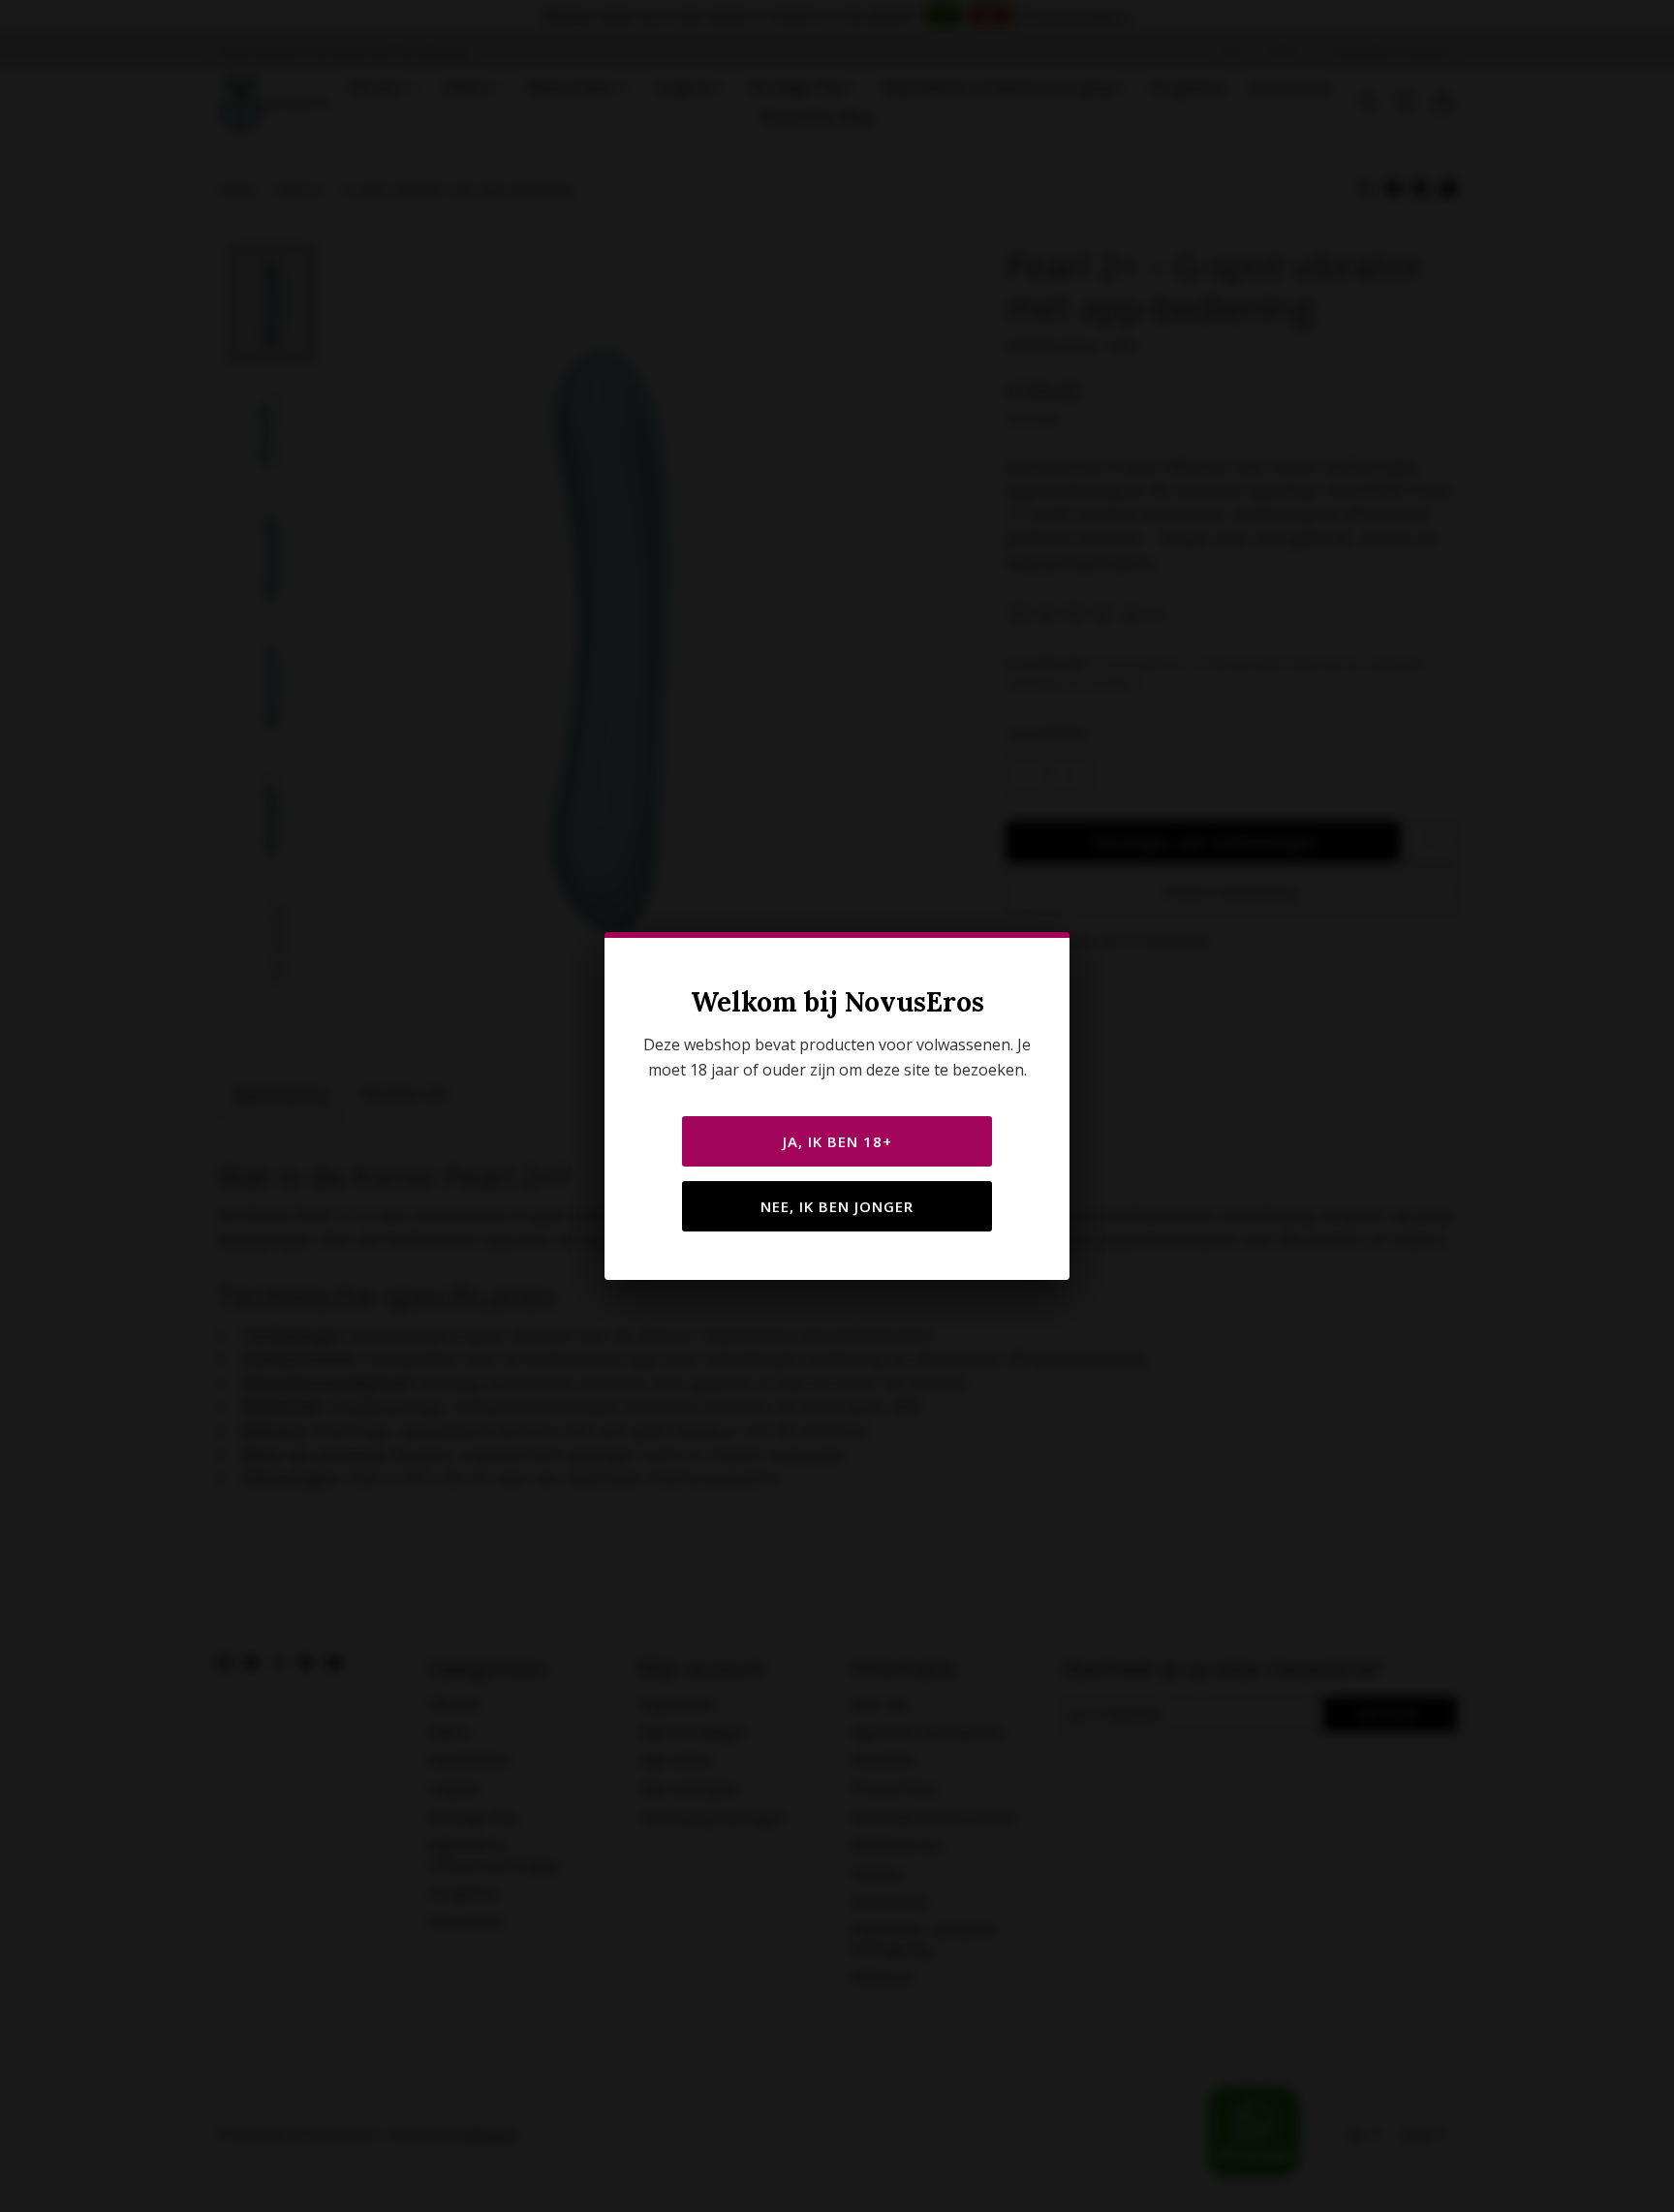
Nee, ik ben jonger (837, 1206)
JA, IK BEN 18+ (837, 1141)
